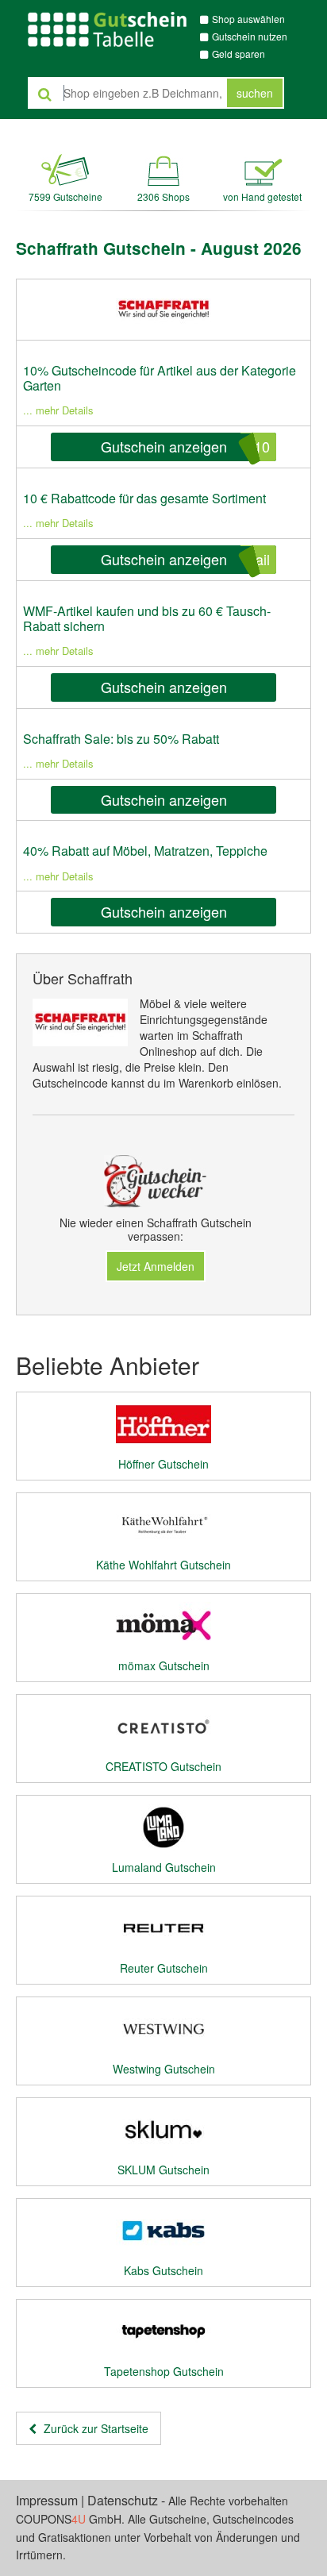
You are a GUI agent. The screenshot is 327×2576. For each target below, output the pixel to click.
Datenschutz (123, 2500)
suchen (255, 93)
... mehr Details (58, 410)
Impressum (47, 2500)
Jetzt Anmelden (156, 1266)
